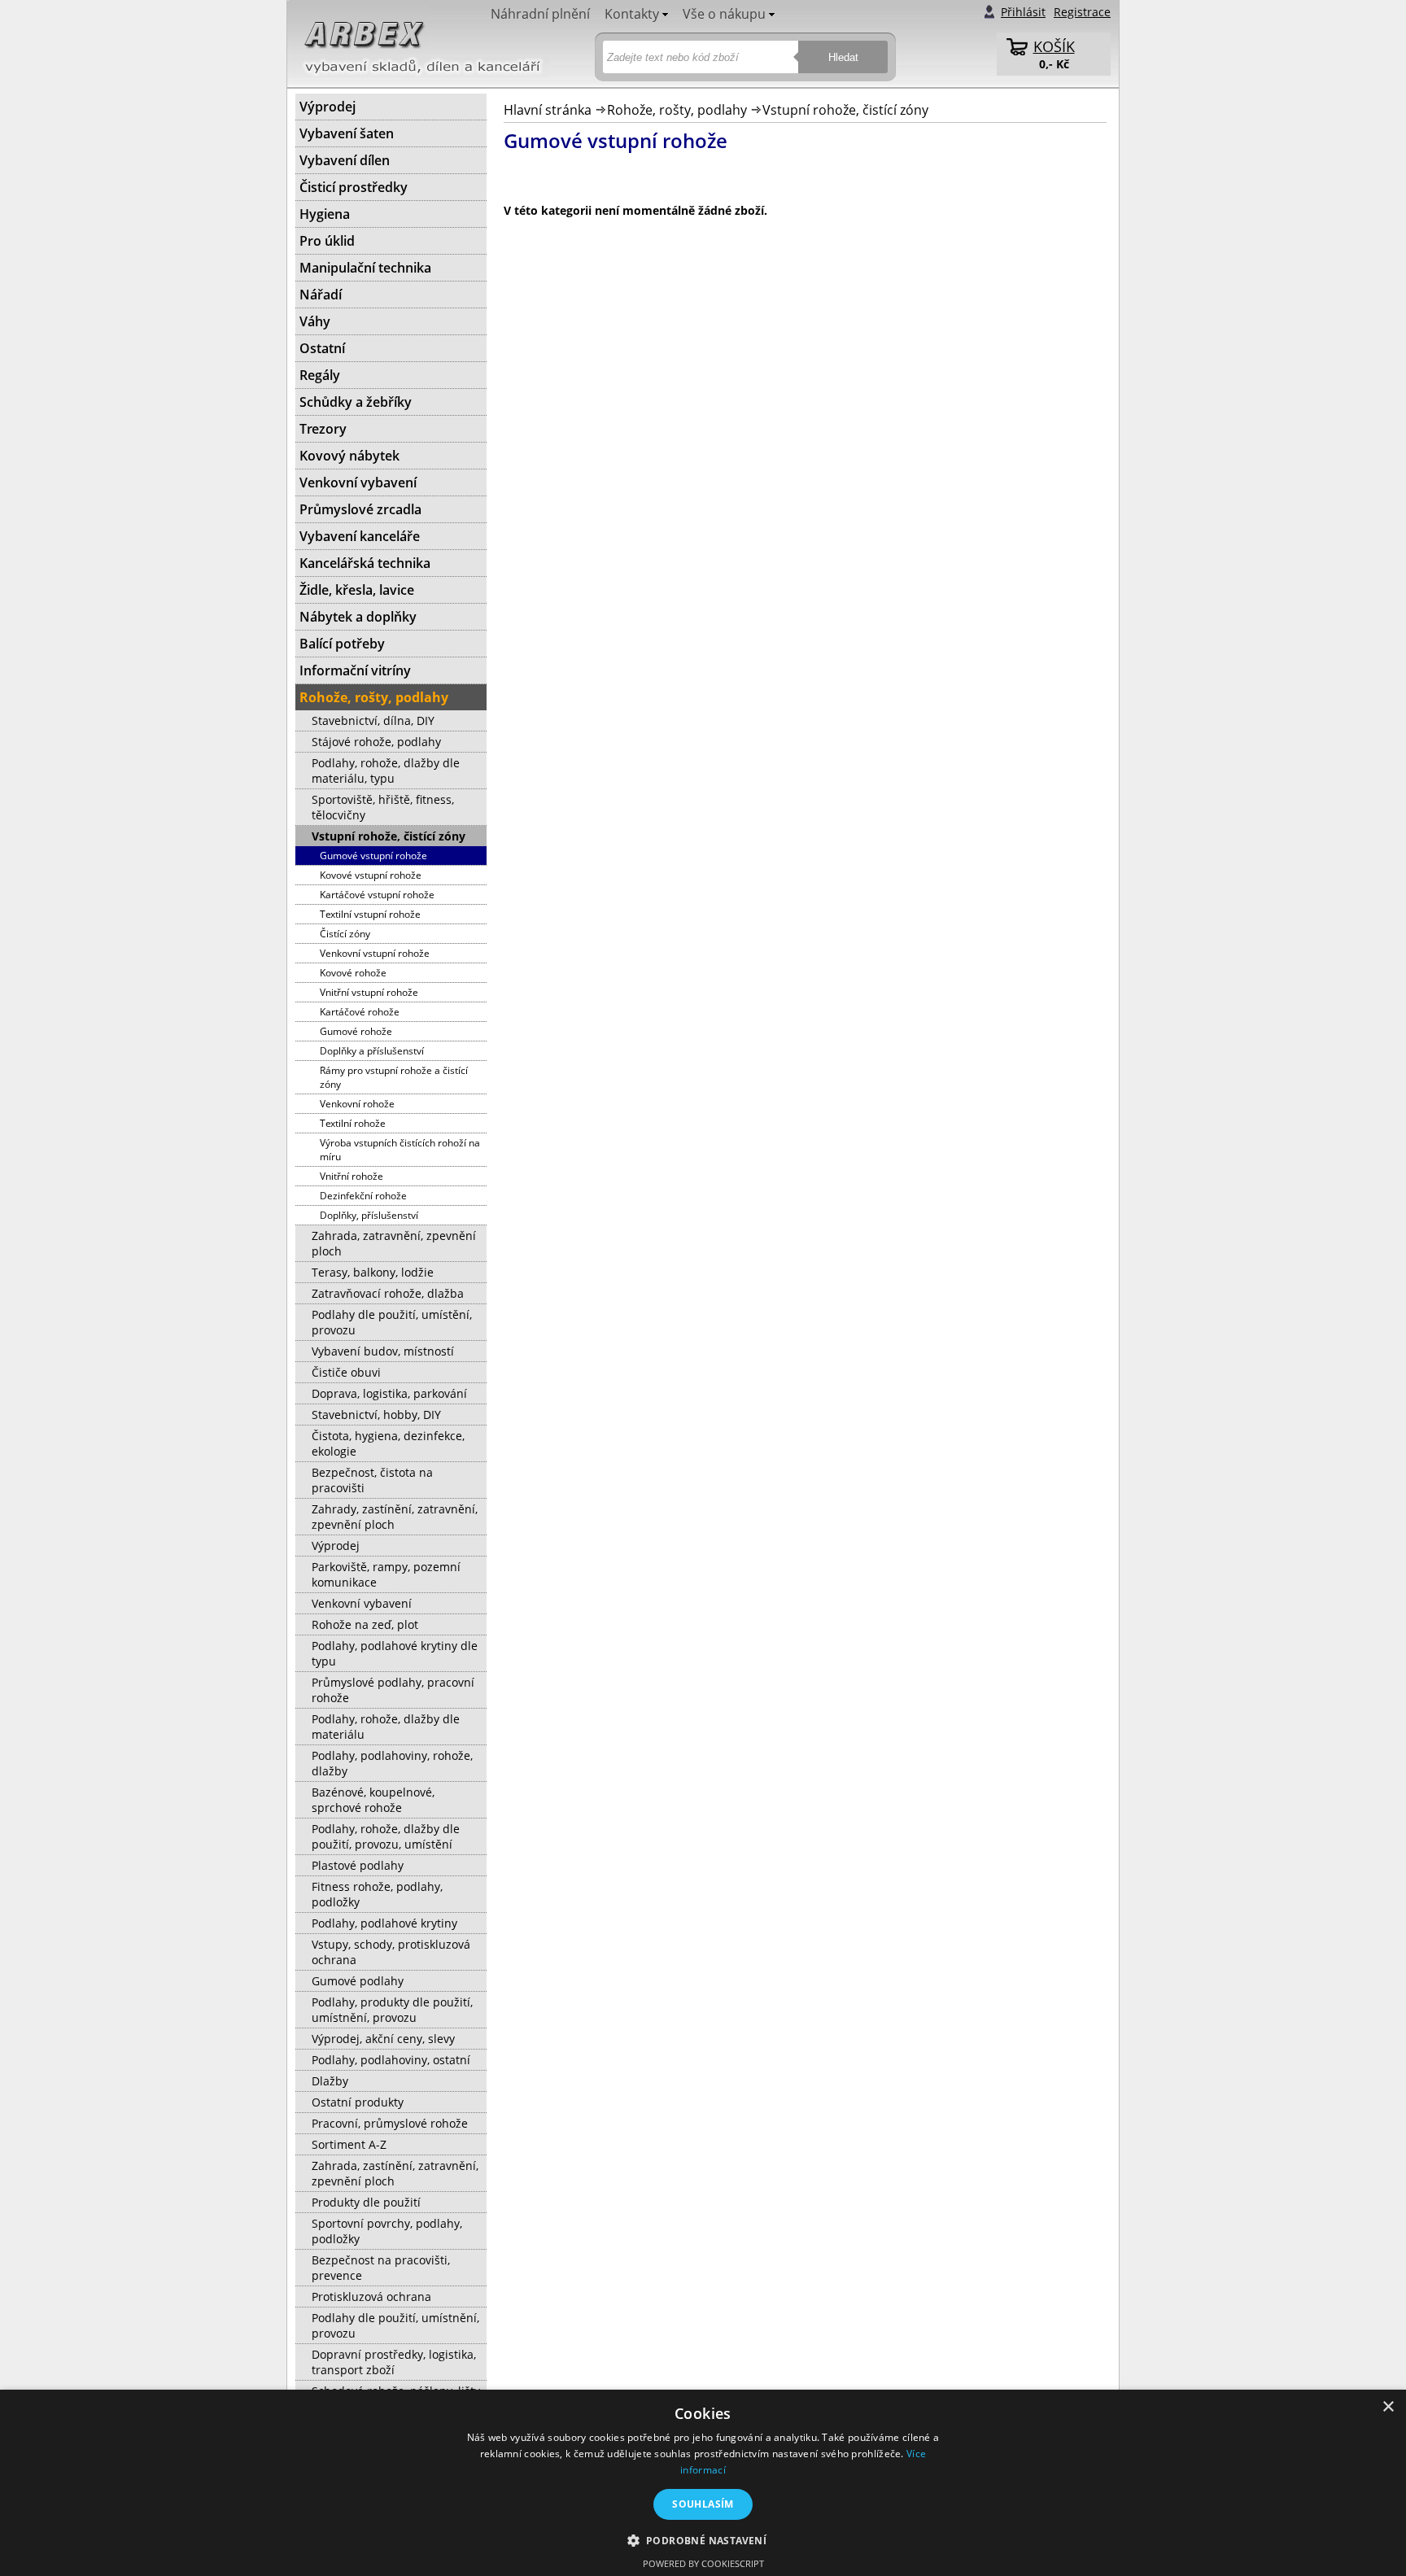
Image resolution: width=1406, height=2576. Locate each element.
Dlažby (330, 2081)
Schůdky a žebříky (356, 402)
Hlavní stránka (548, 110)
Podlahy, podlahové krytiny (384, 1923)
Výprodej (327, 107)
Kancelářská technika (365, 563)
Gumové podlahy (358, 1981)
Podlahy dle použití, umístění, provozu (392, 1322)
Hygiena (325, 214)
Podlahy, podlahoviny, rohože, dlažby (392, 1763)
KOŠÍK (1054, 46)
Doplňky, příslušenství (369, 1215)
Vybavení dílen (345, 160)
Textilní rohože (353, 1123)
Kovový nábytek (349, 456)
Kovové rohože (353, 973)
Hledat (843, 57)
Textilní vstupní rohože (370, 914)
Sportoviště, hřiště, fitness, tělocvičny (383, 807)
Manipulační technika (365, 268)
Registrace (1082, 12)
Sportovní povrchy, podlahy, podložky (387, 2231)
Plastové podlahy (358, 1865)
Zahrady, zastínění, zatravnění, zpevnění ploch (395, 1517)
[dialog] (703, 2483)
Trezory (323, 429)
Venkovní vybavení (358, 482)
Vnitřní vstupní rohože (369, 992)
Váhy (315, 321)
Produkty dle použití (366, 2202)
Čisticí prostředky (354, 187)
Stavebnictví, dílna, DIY (373, 720)
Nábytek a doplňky (358, 617)
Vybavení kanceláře (360, 536)
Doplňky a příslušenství (372, 1051)
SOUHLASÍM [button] (703, 2504)
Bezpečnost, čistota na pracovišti (372, 1480)
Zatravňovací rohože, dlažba (388, 1293)
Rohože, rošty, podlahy (677, 110)
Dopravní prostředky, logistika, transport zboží (394, 2362)
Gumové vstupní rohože (373, 856)
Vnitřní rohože (351, 1176)
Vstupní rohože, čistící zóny (845, 110)
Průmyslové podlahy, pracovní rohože (393, 1690)
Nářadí (321, 295)
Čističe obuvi (346, 1372)
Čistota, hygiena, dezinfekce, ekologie (388, 1443)
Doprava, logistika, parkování (389, 1393)
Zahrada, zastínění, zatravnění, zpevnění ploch (395, 2173)
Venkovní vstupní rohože (375, 953)
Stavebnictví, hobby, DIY (376, 1415)
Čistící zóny (345, 934)
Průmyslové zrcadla (360, 509)
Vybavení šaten (347, 133)
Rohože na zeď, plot (365, 1624)
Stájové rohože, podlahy (376, 742)
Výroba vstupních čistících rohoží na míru (400, 1150)
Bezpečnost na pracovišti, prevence (381, 2268)
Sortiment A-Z (349, 2144)
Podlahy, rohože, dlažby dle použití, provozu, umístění (386, 1836)
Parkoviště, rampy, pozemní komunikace (386, 1574)
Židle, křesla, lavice (357, 590)
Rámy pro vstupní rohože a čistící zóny (394, 1077)
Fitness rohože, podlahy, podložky (377, 1894)
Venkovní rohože (357, 1104)
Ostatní (322, 348)
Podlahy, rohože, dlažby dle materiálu (386, 1727)
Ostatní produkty (358, 2102)
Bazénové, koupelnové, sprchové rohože (373, 1800)
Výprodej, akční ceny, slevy (383, 2039)
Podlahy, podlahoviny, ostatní (391, 2060)
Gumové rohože (356, 1031)
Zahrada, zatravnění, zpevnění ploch (394, 1243)
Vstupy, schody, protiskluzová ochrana (391, 1952)
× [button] (1388, 2407)
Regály (320, 375)
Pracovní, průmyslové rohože (390, 2123)
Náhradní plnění (540, 14)
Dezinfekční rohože (363, 1196)
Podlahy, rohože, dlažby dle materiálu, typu (386, 771)
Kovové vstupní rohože (371, 875)
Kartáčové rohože (360, 1012)
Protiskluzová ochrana (371, 2297)
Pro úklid (327, 241)
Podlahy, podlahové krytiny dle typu (395, 1653)
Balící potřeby (342, 644)
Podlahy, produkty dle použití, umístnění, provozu (392, 2010)
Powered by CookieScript (703, 2563)
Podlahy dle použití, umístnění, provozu (395, 2325)
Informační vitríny (355, 670)
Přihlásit (1023, 12)
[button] (703, 2540)
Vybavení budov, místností (383, 1351)
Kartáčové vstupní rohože (377, 895)
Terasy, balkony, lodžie (373, 1272)
